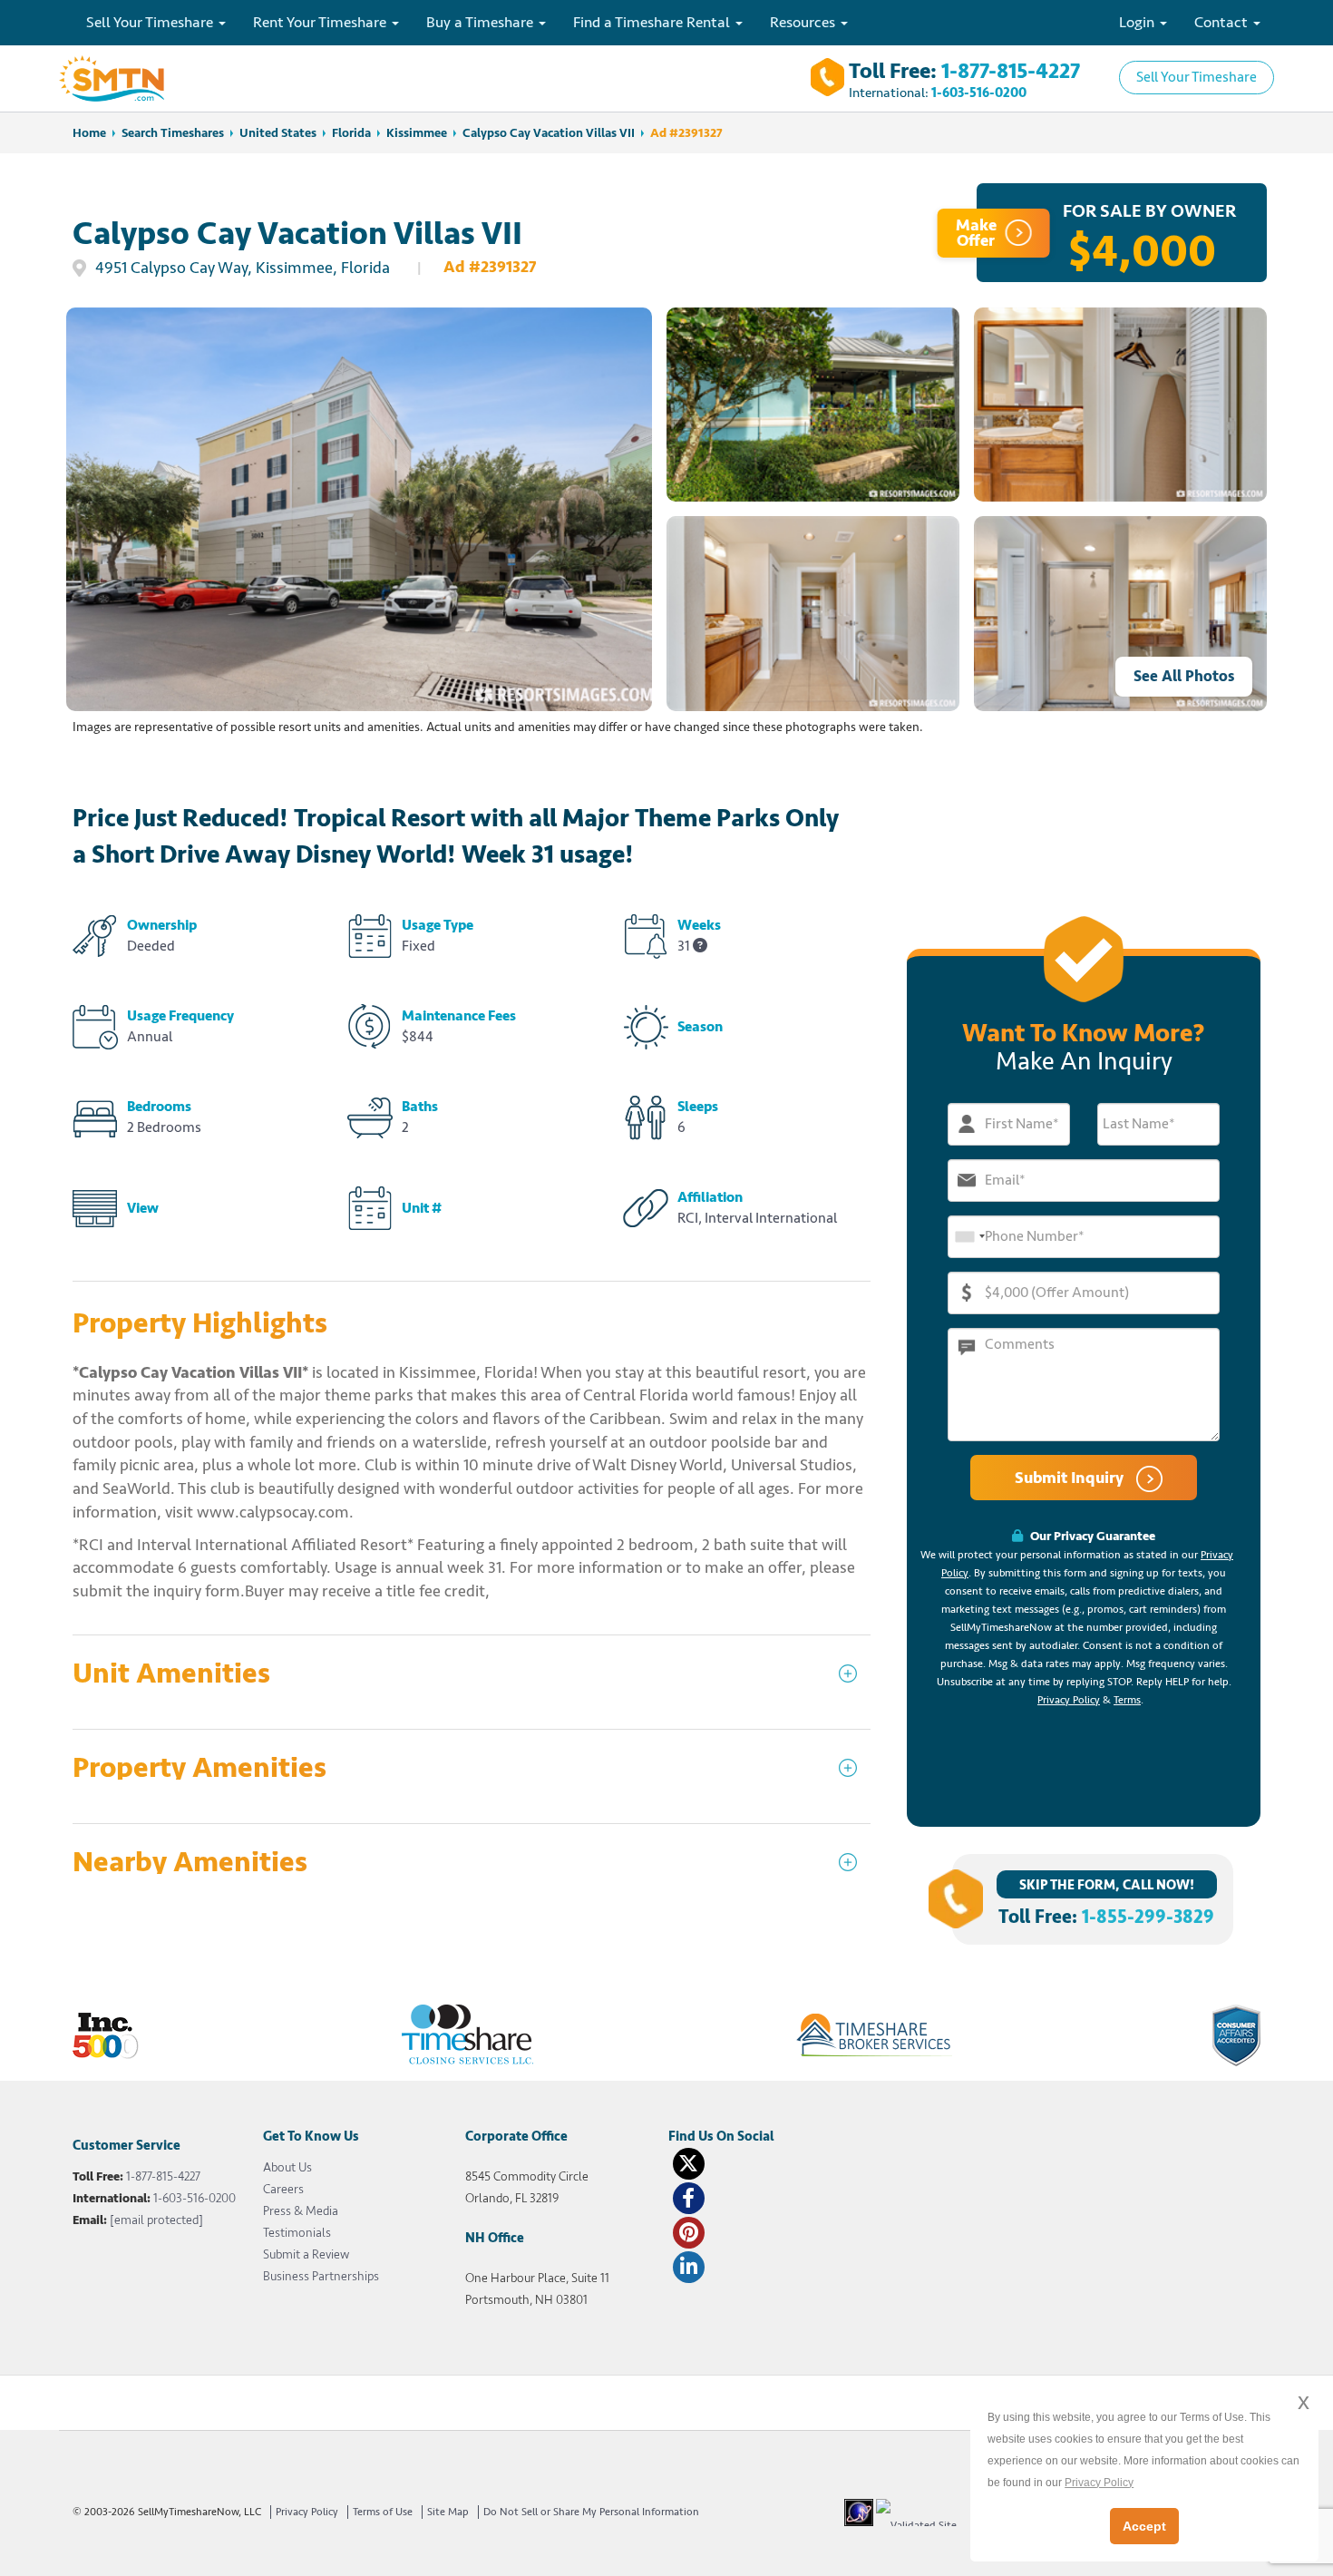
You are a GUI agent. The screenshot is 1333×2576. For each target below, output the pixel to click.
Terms (1127, 1700)
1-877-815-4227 (1011, 71)
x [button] (1304, 2401)
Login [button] (1138, 22)
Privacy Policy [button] (1099, 2483)
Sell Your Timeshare (1197, 77)
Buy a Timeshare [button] (482, 22)
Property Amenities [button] (199, 1768)
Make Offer (976, 233)
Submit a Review (306, 2254)
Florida (351, 133)
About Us (287, 2167)
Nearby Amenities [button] (190, 1863)
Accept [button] (1144, 2526)
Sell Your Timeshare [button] (151, 22)
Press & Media (301, 2211)
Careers (283, 2189)
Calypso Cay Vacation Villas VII (549, 133)
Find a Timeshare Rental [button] (653, 22)
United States (278, 133)
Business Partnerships (321, 2276)
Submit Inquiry (1071, 1478)
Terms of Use (383, 2512)
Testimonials (297, 2233)
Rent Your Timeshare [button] (321, 22)
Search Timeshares (173, 133)
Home (89, 133)
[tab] (472, 1682)
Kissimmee (417, 133)
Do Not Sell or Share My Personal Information (591, 2512)
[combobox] (969, 1237)
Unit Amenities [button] (171, 1674)
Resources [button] (804, 22)
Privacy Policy (1069, 1700)
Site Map (448, 2512)
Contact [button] (1223, 22)
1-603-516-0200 (979, 93)
